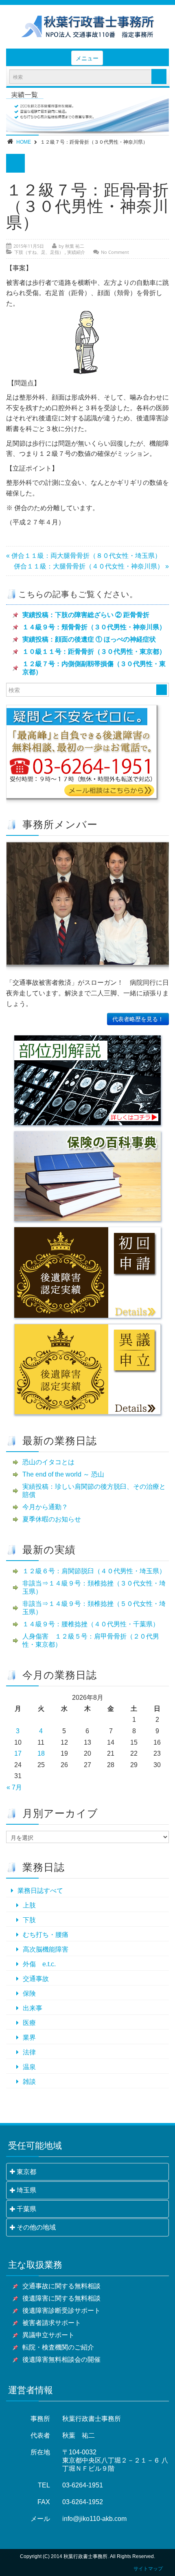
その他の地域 (36, 2227)
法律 (29, 2052)
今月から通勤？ (45, 1507)
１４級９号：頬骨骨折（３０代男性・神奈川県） (94, 627)
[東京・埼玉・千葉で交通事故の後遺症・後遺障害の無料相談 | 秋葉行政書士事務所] (87, 27)
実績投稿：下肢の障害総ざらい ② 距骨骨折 (86, 615)
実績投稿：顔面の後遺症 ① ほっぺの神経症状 (89, 639)
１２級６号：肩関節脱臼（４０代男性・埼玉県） (94, 1571)
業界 (29, 2037)
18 (41, 1753)
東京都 (26, 2172)
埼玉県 (26, 2190)
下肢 (29, 1920)
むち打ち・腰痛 (46, 1935)
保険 (29, 1993)
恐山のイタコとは (48, 1462)
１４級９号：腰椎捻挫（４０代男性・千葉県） (91, 1624)
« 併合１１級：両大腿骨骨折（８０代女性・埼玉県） (84, 556)
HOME (24, 142)
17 (18, 1753)
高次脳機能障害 (46, 1949)
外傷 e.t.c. (39, 1964)
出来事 (33, 2008)
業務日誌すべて (40, 1891)
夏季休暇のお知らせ (52, 1519)
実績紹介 (76, 252)
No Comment (115, 252)
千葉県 (26, 2209)
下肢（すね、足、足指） (39, 252)
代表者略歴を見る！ (138, 1019)
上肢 (29, 1905)
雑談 (29, 2082)
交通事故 (36, 1979)
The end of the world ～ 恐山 (63, 1474)
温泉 (29, 2067)
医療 (29, 2023)
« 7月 (14, 1787)
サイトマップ (148, 2569)
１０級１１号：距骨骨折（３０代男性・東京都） (94, 652)
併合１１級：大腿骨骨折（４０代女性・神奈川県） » (91, 566)
